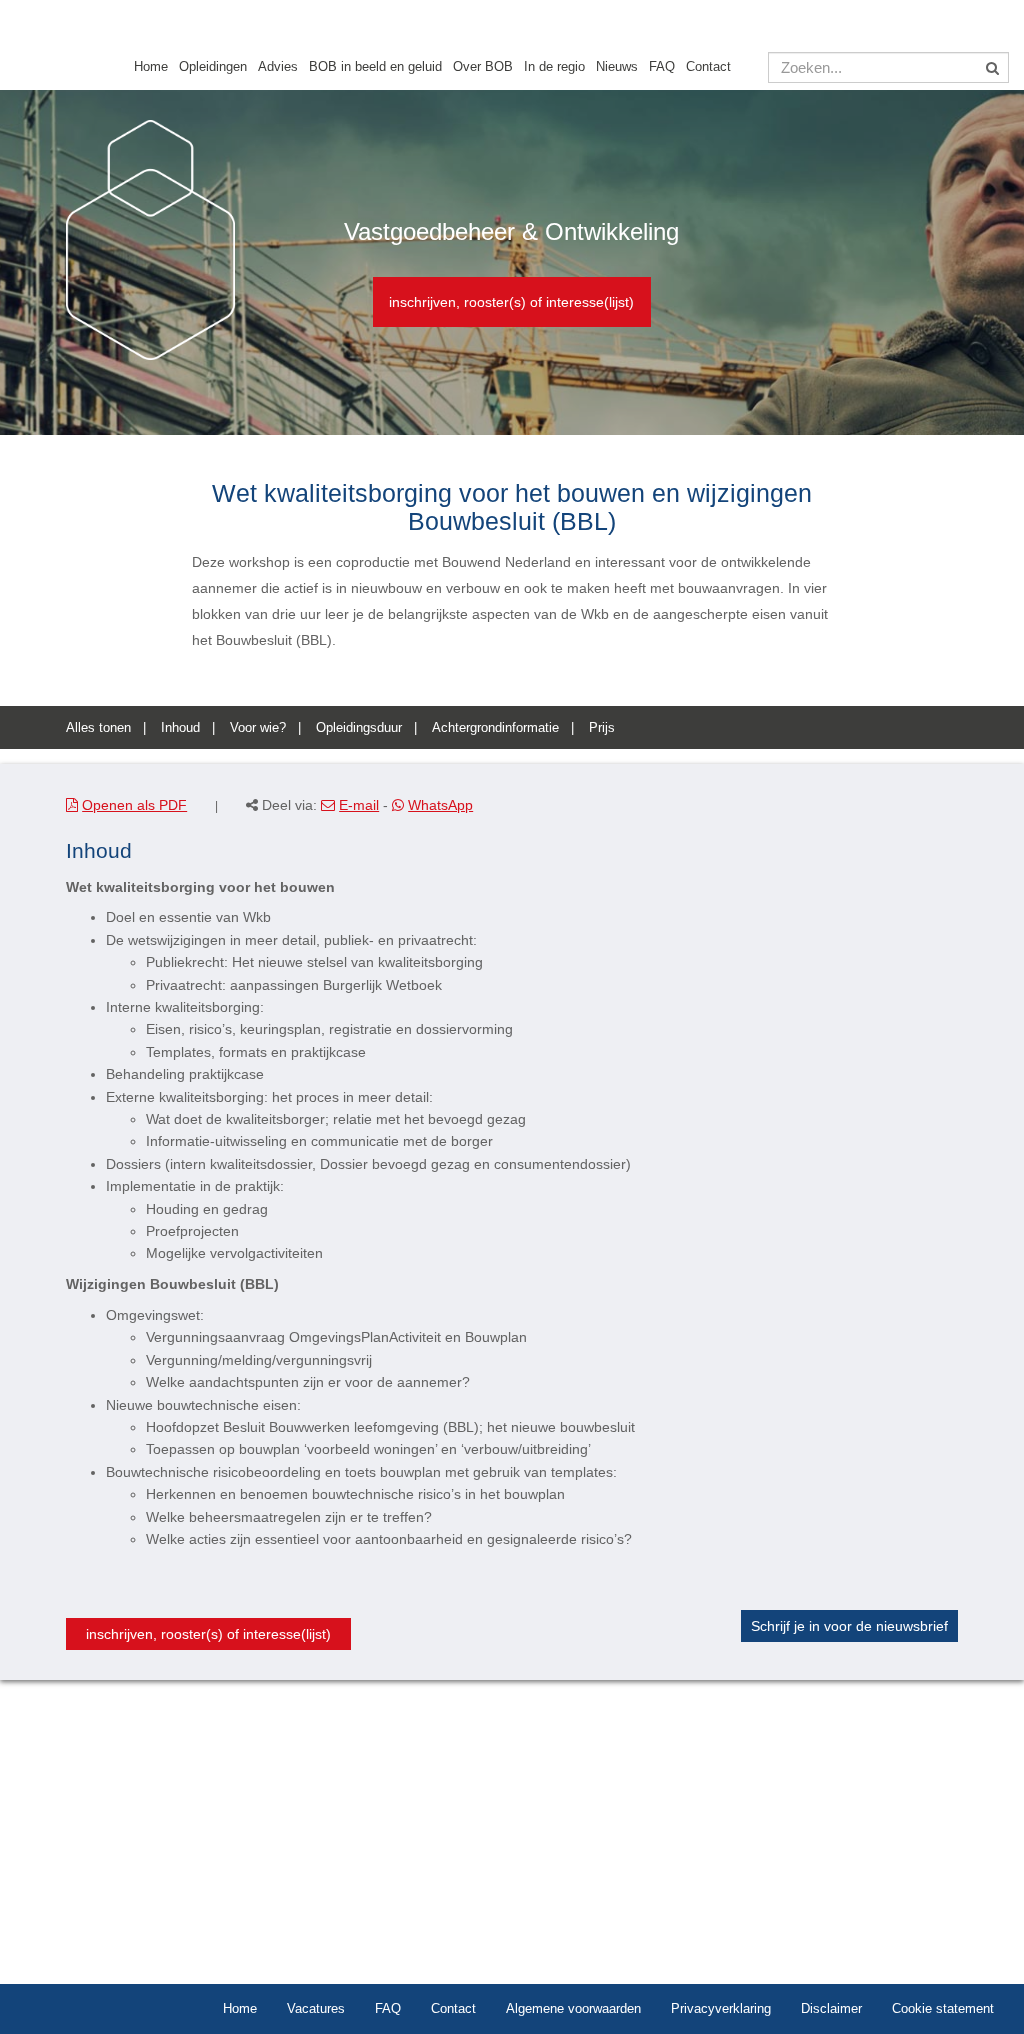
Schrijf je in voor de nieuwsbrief (849, 1626)
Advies (278, 67)
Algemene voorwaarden (573, 2008)
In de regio (554, 67)
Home (151, 67)
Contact (708, 67)
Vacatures (316, 2008)
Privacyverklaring (721, 2008)
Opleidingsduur (359, 727)
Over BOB (483, 67)
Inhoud (180, 727)
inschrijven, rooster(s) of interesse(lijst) (511, 302)
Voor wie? (258, 727)
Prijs (602, 727)
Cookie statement (943, 2008)
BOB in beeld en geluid (375, 67)
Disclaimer (831, 2008)
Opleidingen (213, 67)
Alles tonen (98, 727)
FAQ (662, 67)
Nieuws (617, 67)
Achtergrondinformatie (495, 727)
